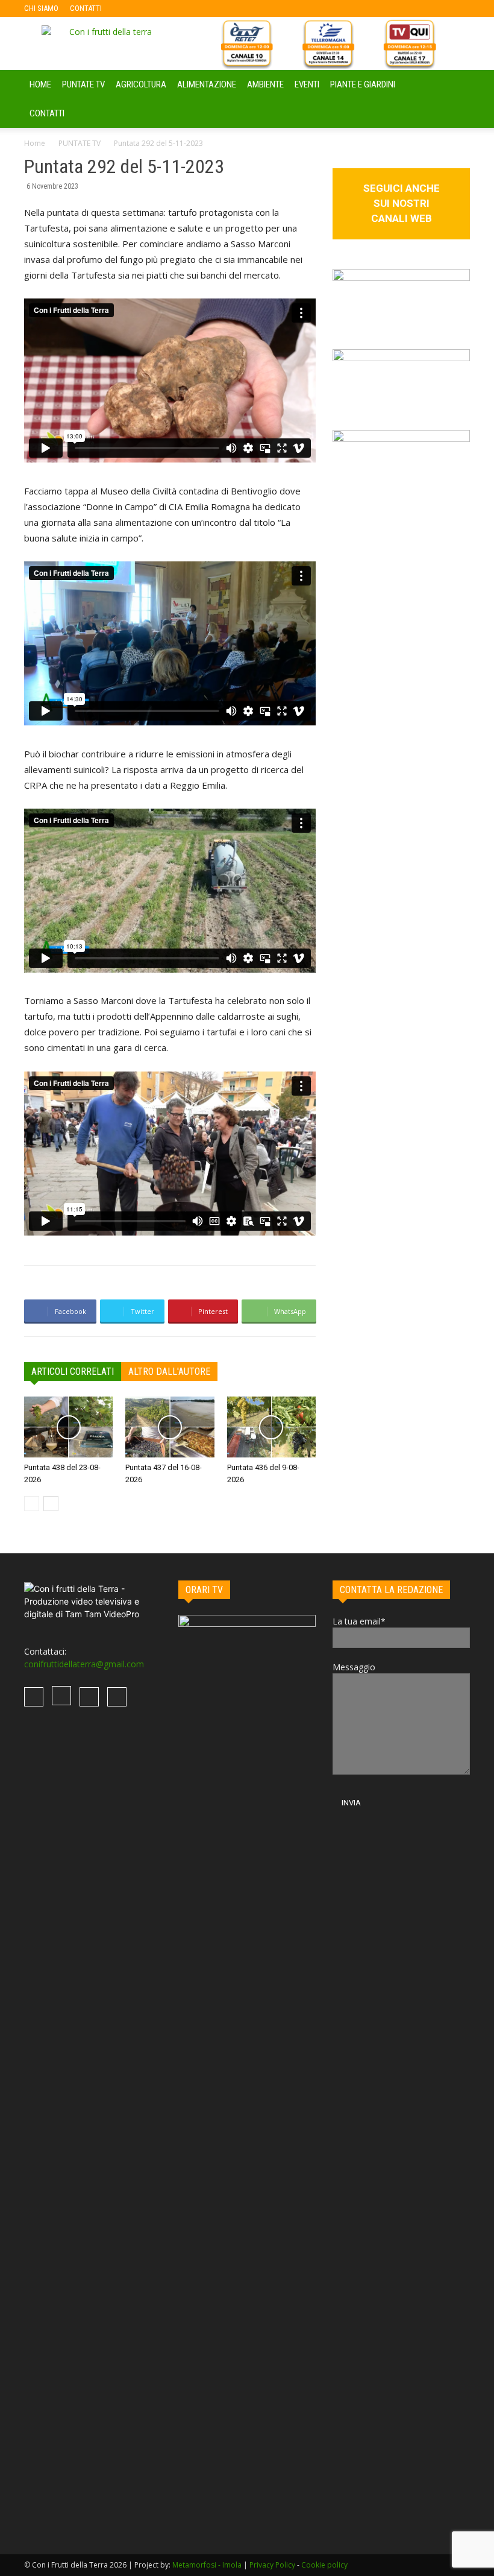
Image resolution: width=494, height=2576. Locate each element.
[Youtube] (190, 8)
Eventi (307, 84)
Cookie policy (324, 2565)
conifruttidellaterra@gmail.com (84, 1664)
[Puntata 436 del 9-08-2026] (271, 1427)
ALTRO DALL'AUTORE (169, 1372)
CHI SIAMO (41, 8)
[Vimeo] (170, 8)
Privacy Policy (272, 2565)
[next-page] (51, 1504)
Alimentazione (207, 84)
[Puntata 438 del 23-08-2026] (68, 1427)
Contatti (47, 113)
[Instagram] (150, 8)
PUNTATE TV (83, 84)
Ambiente (265, 84)
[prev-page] (32, 1504)
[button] (455, 85)
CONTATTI (86, 8)
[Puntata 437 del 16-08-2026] (170, 1427)
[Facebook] (130, 8)
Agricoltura (141, 84)
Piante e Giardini (363, 84)
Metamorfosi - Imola (207, 2565)
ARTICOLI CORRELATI (73, 1372)
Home (35, 143)
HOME (40, 84)
